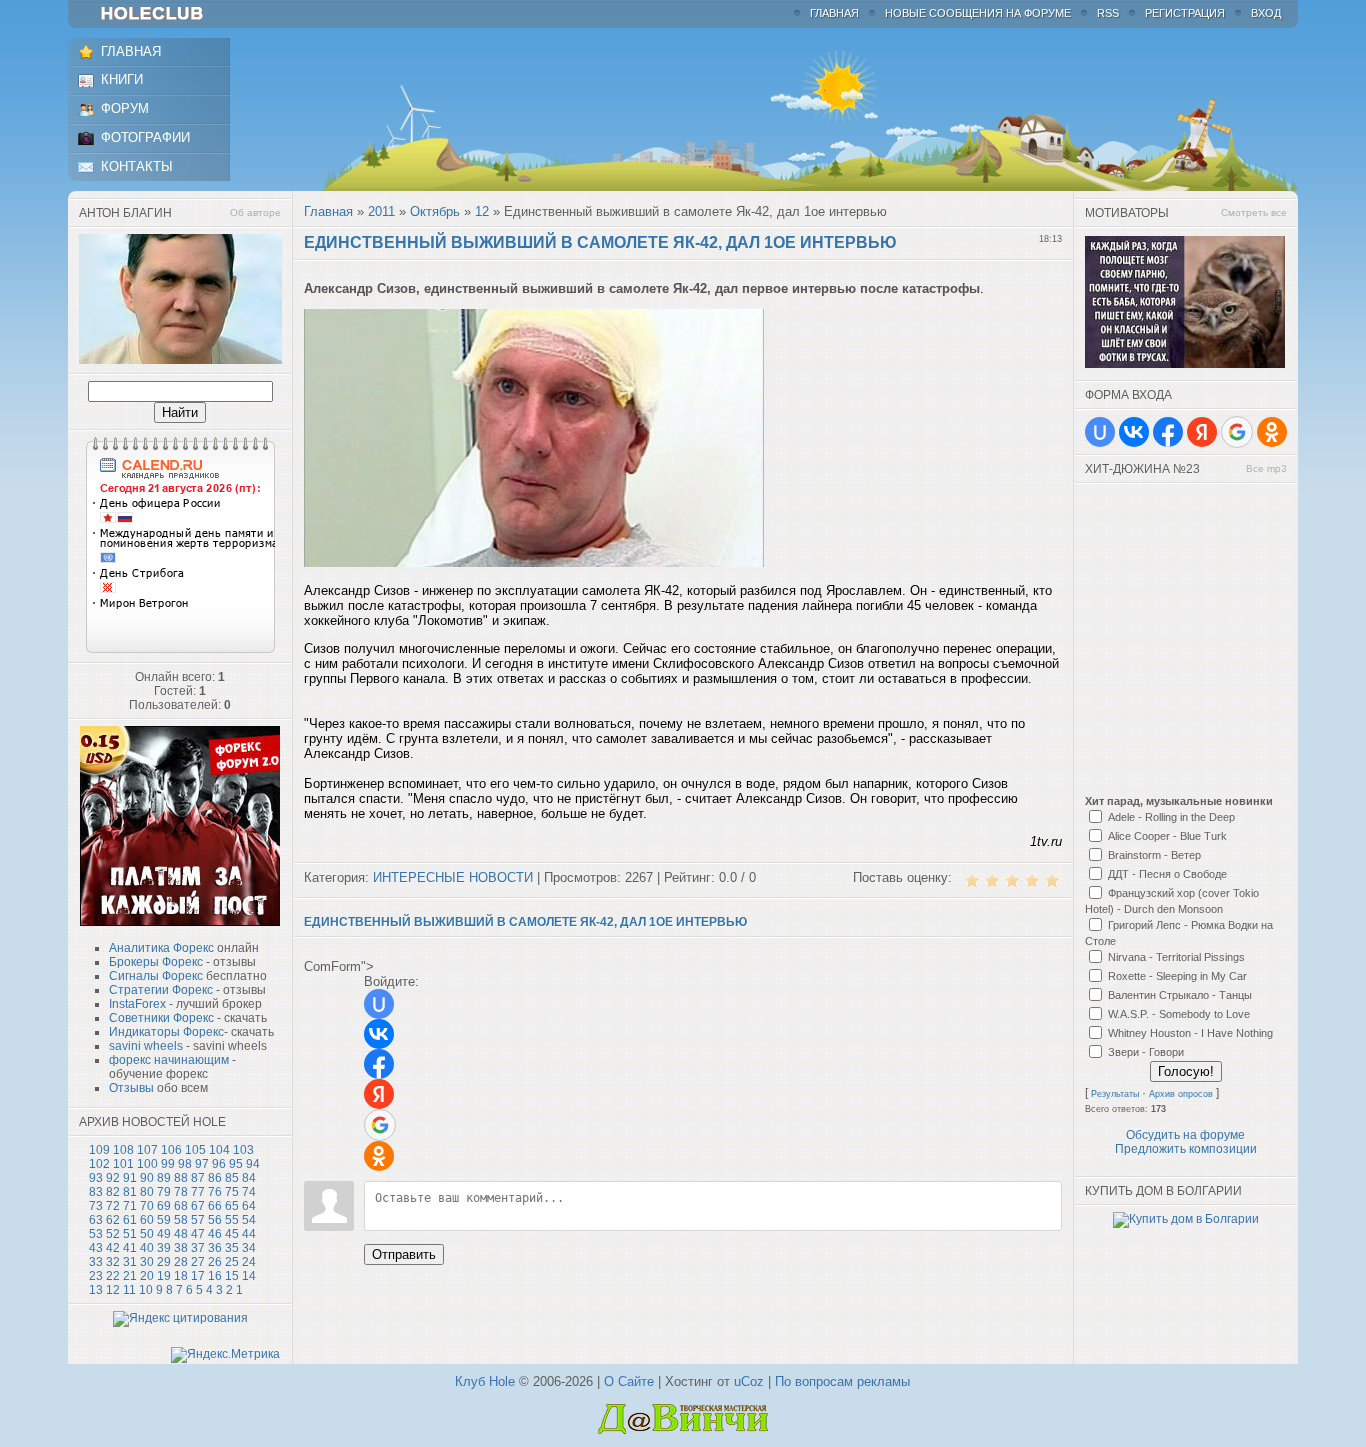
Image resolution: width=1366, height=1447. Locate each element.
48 (181, 1234)
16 (215, 1276)
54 (249, 1220)
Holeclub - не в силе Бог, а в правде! (161, 14)
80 (147, 1192)
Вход (1266, 13)
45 (232, 1234)
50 (147, 1234)
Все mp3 (1266, 468)
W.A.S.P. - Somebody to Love (1179, 1014)
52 (113, 1234)
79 (164, 1192)
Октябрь (435, 211)
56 (215, 1220)
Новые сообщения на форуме (978, 13)
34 (249, 1248)
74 (249, 1192)
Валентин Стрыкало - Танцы (1180, 995)
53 (96, 1234)
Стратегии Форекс (161, 990)
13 (96, 1290)
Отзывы (131, 1088)
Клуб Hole (485, 1381)
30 (147, 1262)
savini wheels (146, 1046)
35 (232, 1248)
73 (96, 1206)
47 (198, 1234)
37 (198, 1248)
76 (215, 1192)
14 (249, 1276)
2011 (381, 211)
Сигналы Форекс (156, 976)
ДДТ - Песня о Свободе (1167, 874)
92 (113, 1178)
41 (130, 1248)
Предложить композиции (1186, 1149)
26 (215, 1262)
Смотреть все (1254, 212)
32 (113, 1262)
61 (130, 1220)
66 (215, 1206)
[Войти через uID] (379, 1004)
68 (181, 1206)
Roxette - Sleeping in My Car (1177, 976)
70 (147, 1206)
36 (215, 1248)
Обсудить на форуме (1185, 1135)
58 (181, 1220)
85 (232, 1178)
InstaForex (137, 1004)
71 (130, 1206)
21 (130, 1276)
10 (146, 1290)
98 (185, 1164)
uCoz (749, 1381)
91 (130, 1178)
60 (147, 1220)
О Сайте (629, 1381)
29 (164, 1262)
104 (219, 1150)
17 (198, 1276)
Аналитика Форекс (161, 948)
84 (249, 1178)
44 (249, 1234)
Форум (125, 108)
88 (181, 1178)
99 (168, 1164)
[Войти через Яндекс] (379, 1094)
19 (164, 1276)
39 (164, 1248)
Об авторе (255, 212)
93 (96, 1178)
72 (113, 1206)
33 (96, 1262)
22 (113, 1276)
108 (123, 1150)
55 (232, 1220)
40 (147, 1248)
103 (243, 1150)
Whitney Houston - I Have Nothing (1190, 1033)
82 (113, 1192)
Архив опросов (1181, 1094)
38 (181, 1248)
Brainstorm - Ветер (1154, 855)
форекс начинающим (169, 1060)
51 (130, 1234)
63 (96, 1220)
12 (113, 1290)
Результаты (1115, 1094)
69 (164, 1206)
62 (113, 1220)
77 (198, 1192)
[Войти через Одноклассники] (379, 1156)
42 (113, 1248)
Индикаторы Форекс (166, 1032)
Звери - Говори (1146, 1052)
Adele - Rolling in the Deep (1171, 817)
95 (236, 1164)
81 (130, 1192)
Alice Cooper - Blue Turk (1167, 836)
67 (198, 1206)
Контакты (137, 166)
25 (232, 1262)
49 (164, 1234)
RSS (1108, 13)
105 (195, 1150)
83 (96, 1192)
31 (130, 1262)
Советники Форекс (161, 1018)
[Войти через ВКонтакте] (379, 1034)
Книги (122, 79)
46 (215, 1234)
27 (198, 1262)
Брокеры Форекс (156, 962)
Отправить (404, 1254)
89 (164, 1178)
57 (198, 1220)
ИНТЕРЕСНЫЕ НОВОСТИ (453, 877)
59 (164, 1220)
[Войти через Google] (380, 1125)
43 (96, 1248)
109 (99, 1150)
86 (215, 1178)
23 (96, 1276)
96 (219, 1164)
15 (232, 1276)
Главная (834, 13)
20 (147, 1276)
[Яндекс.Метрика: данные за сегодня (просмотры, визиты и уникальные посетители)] (225, 1355)
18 (181, 1276)
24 (249, 1262)
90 (147, 1178)
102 (99, 1164)
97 (202, 1164)
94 (253, 1164)
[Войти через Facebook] (379, 1064)
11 (129, 1290)
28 (181, 1262)
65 (232, 1206)
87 (198, 1178)
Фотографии (145, 137)
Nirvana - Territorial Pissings (1176, 957)
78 (181, 1192)
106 (171, 1150)
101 (123, 1164)
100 (147, 1164)
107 (147, 1150)
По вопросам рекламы (842, 1381)
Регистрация (1185, 13)
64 (249, 1206)
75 (232, 1192)
